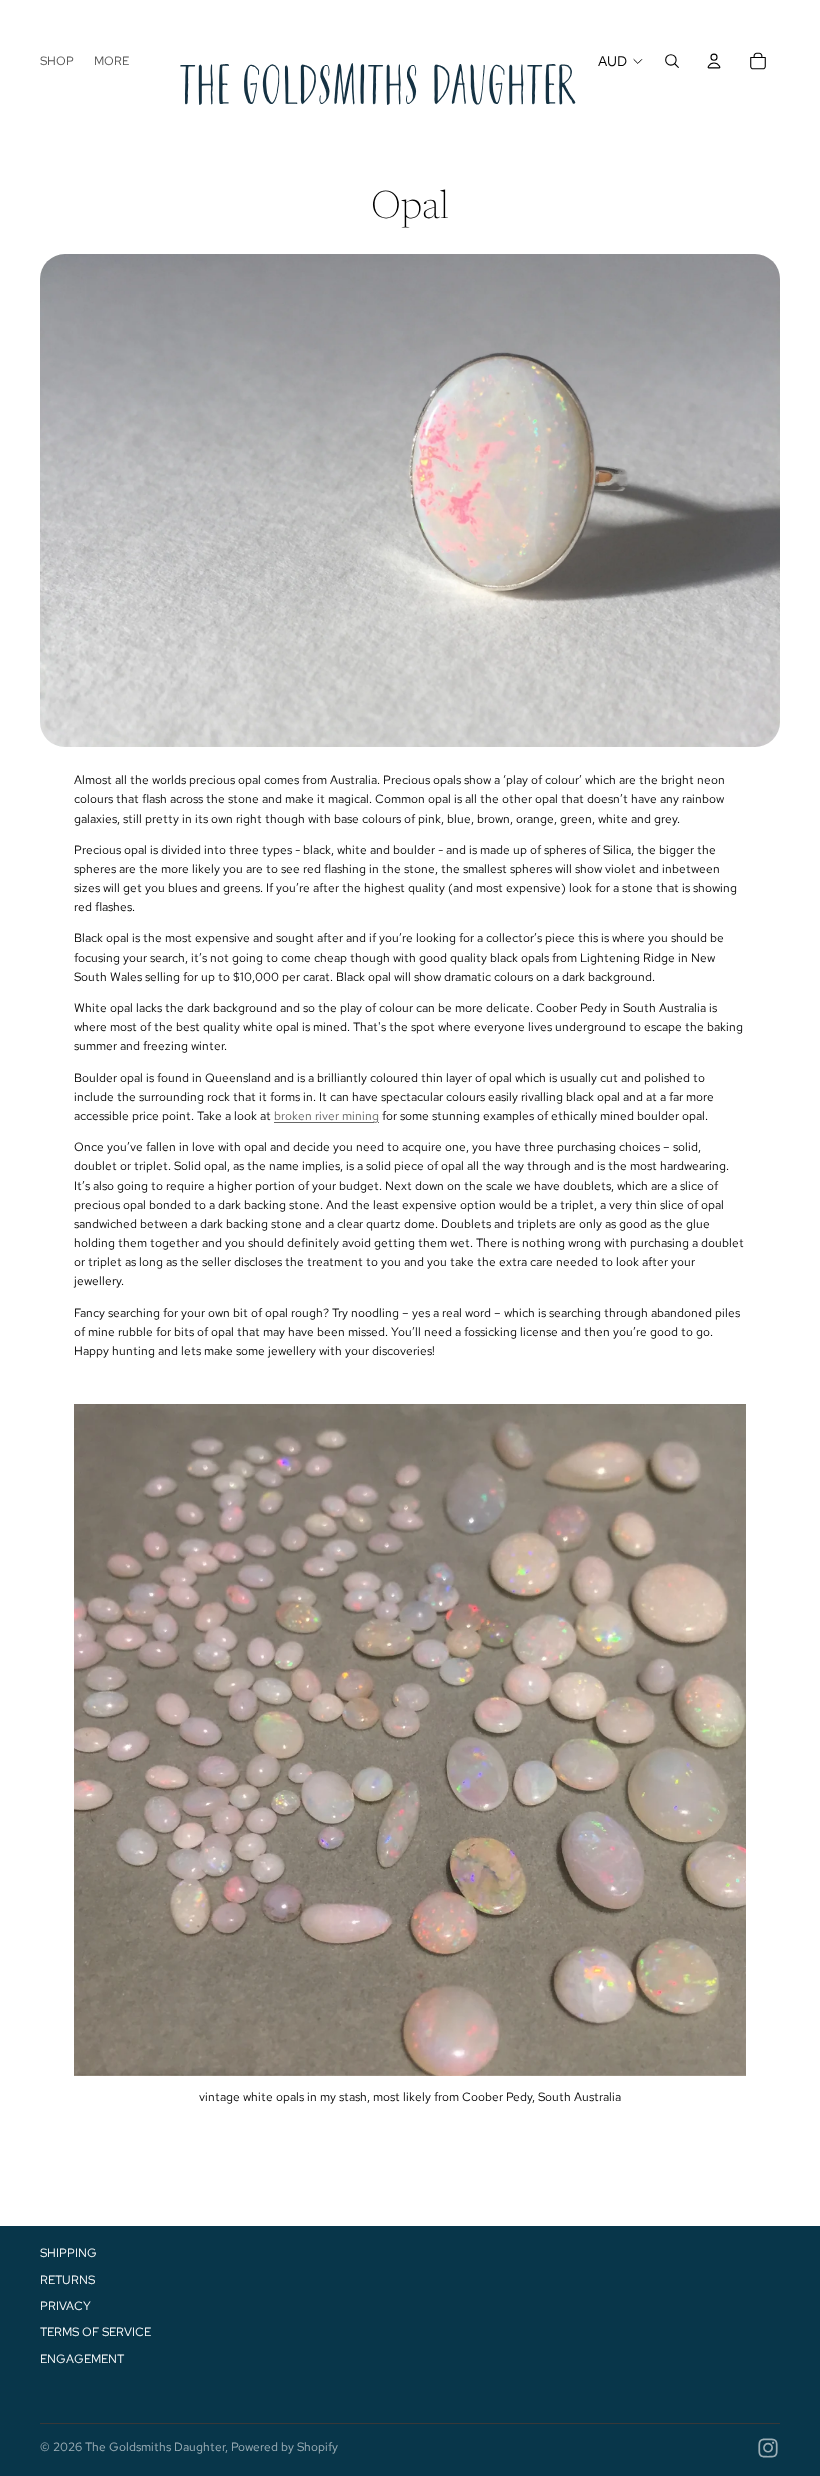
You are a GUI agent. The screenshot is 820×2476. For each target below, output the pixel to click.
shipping (68, 2253)
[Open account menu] (714, 61)
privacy (65, 2306)
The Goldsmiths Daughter (155, 2447)
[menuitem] (111, 61)
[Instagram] (768, 2448)
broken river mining (326, 1116)
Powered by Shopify (284, 2447)
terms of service (95, 2332)
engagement (82, 2359)
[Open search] (672, 61)
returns (67, 2280)
